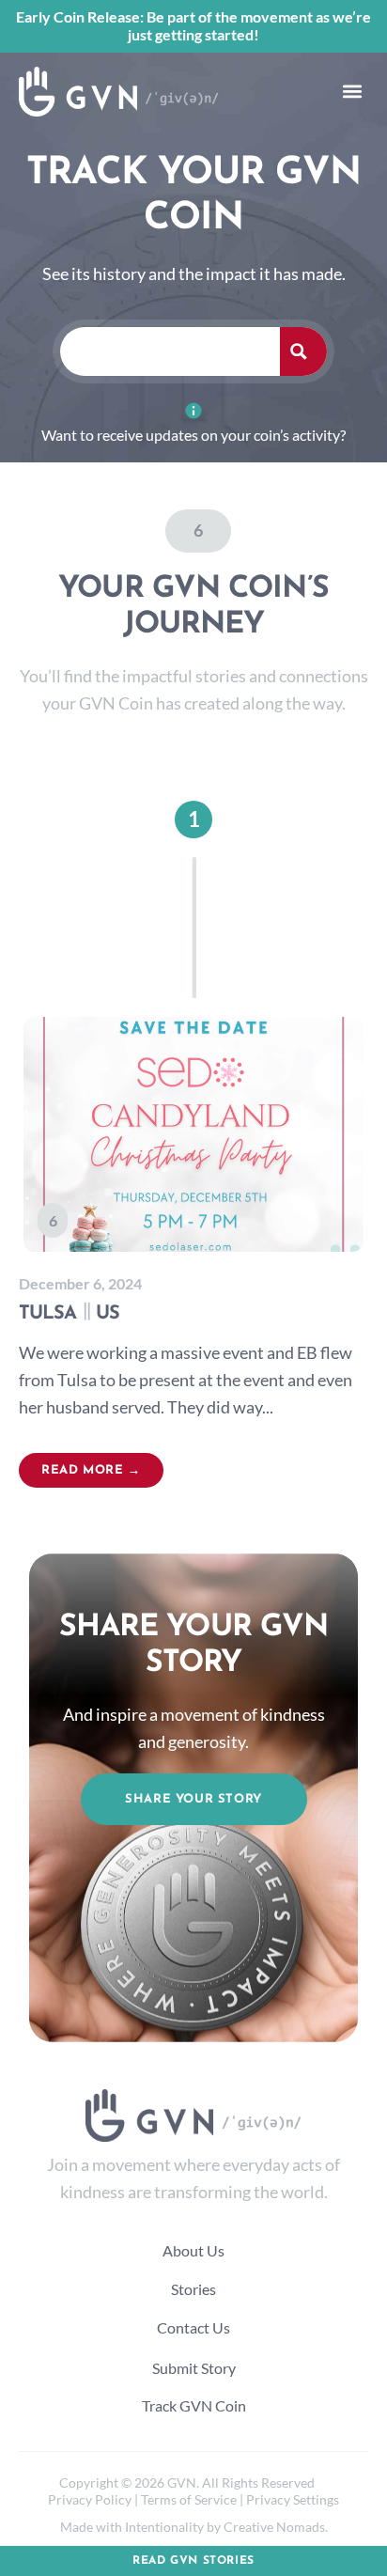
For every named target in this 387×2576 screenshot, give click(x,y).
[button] (352, 92)
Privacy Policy (90, 2499)
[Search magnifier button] (303, 351)
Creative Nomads (274, 2527)
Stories (193, 2289)
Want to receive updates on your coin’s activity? (193, 435)
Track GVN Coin (194, 2405)
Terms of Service (189, 2499)
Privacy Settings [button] (293, 2499)
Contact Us (193, 2327)
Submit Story (194, 2368)
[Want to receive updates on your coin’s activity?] (193, 411)
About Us (193, 2250)
